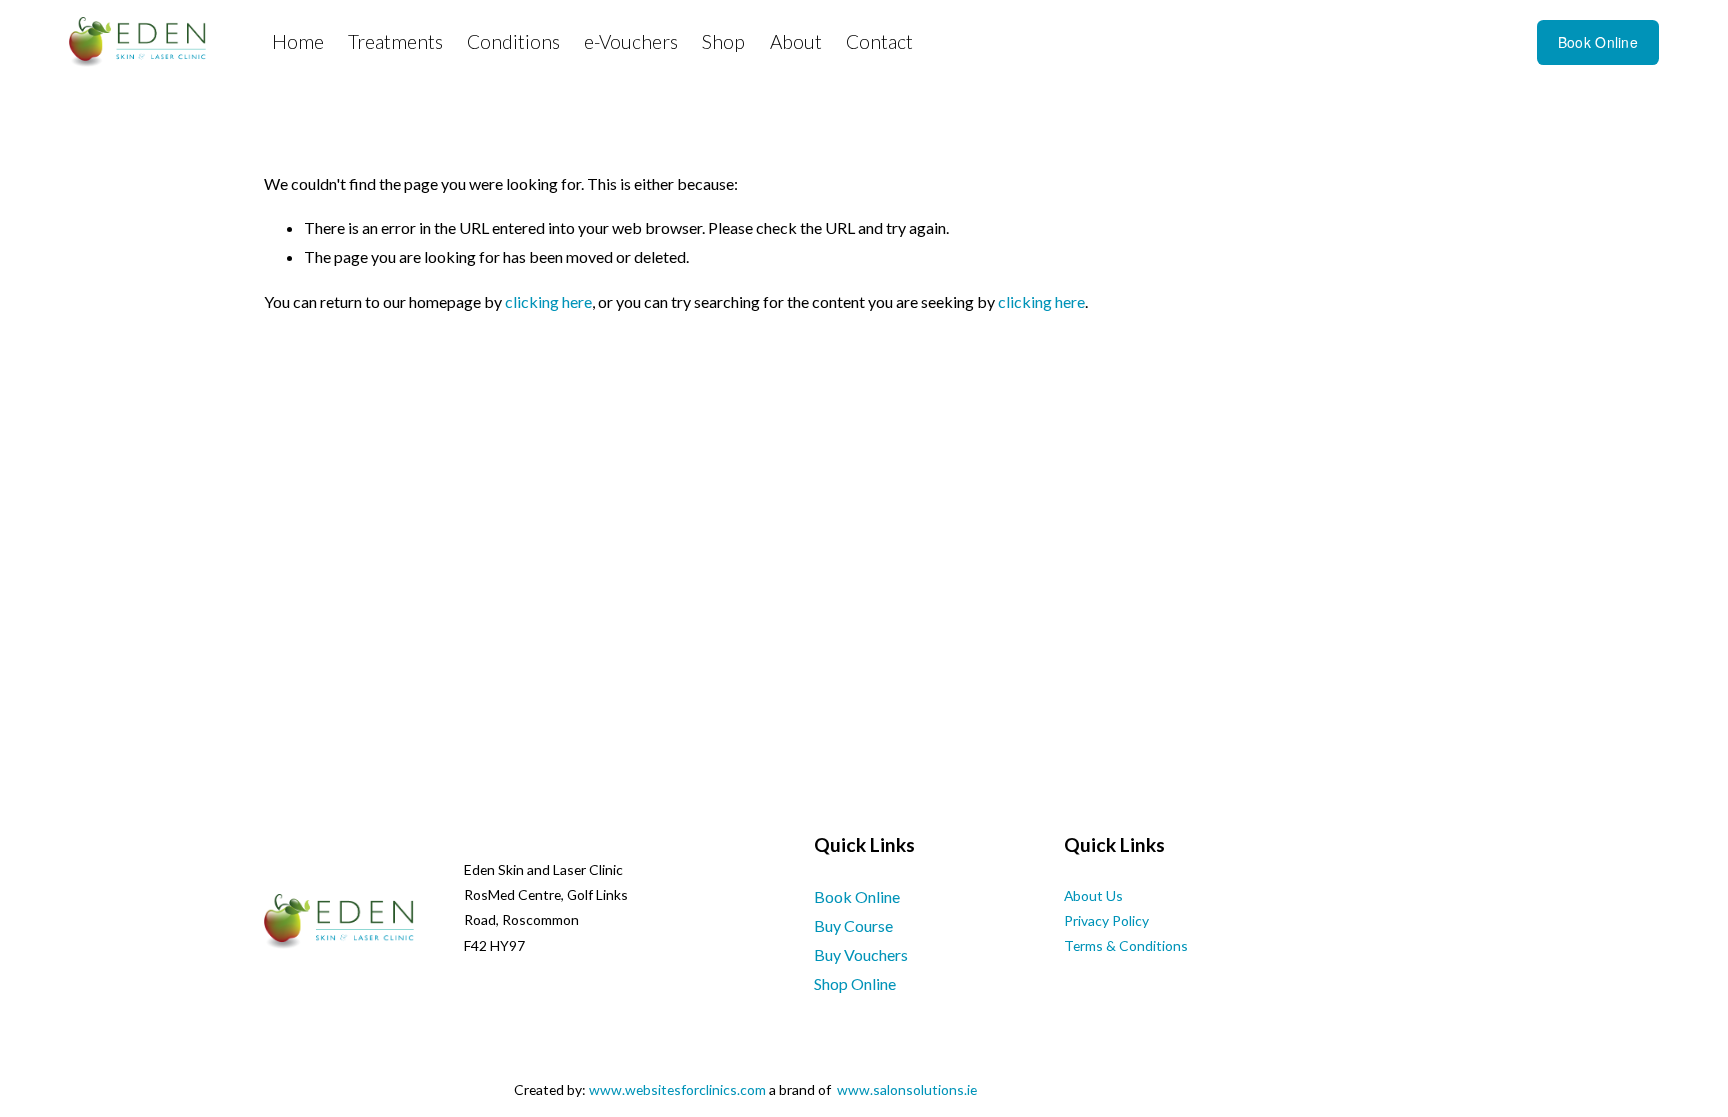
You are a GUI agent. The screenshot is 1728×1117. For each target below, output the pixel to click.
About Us (1093, 895)
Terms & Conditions (1126, 945)
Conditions (513, 41)
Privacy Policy (1106, 920)
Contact (879, 41)
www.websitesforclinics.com (677, 1089)
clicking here (548, 301)
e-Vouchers (631, 41)
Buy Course (853, 925)
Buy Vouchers (861, 954)
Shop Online (855, 983)
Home (298, 41)
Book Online (1598, 42)
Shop (723, 41)
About (796, 41)
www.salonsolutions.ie (907, 1089)
